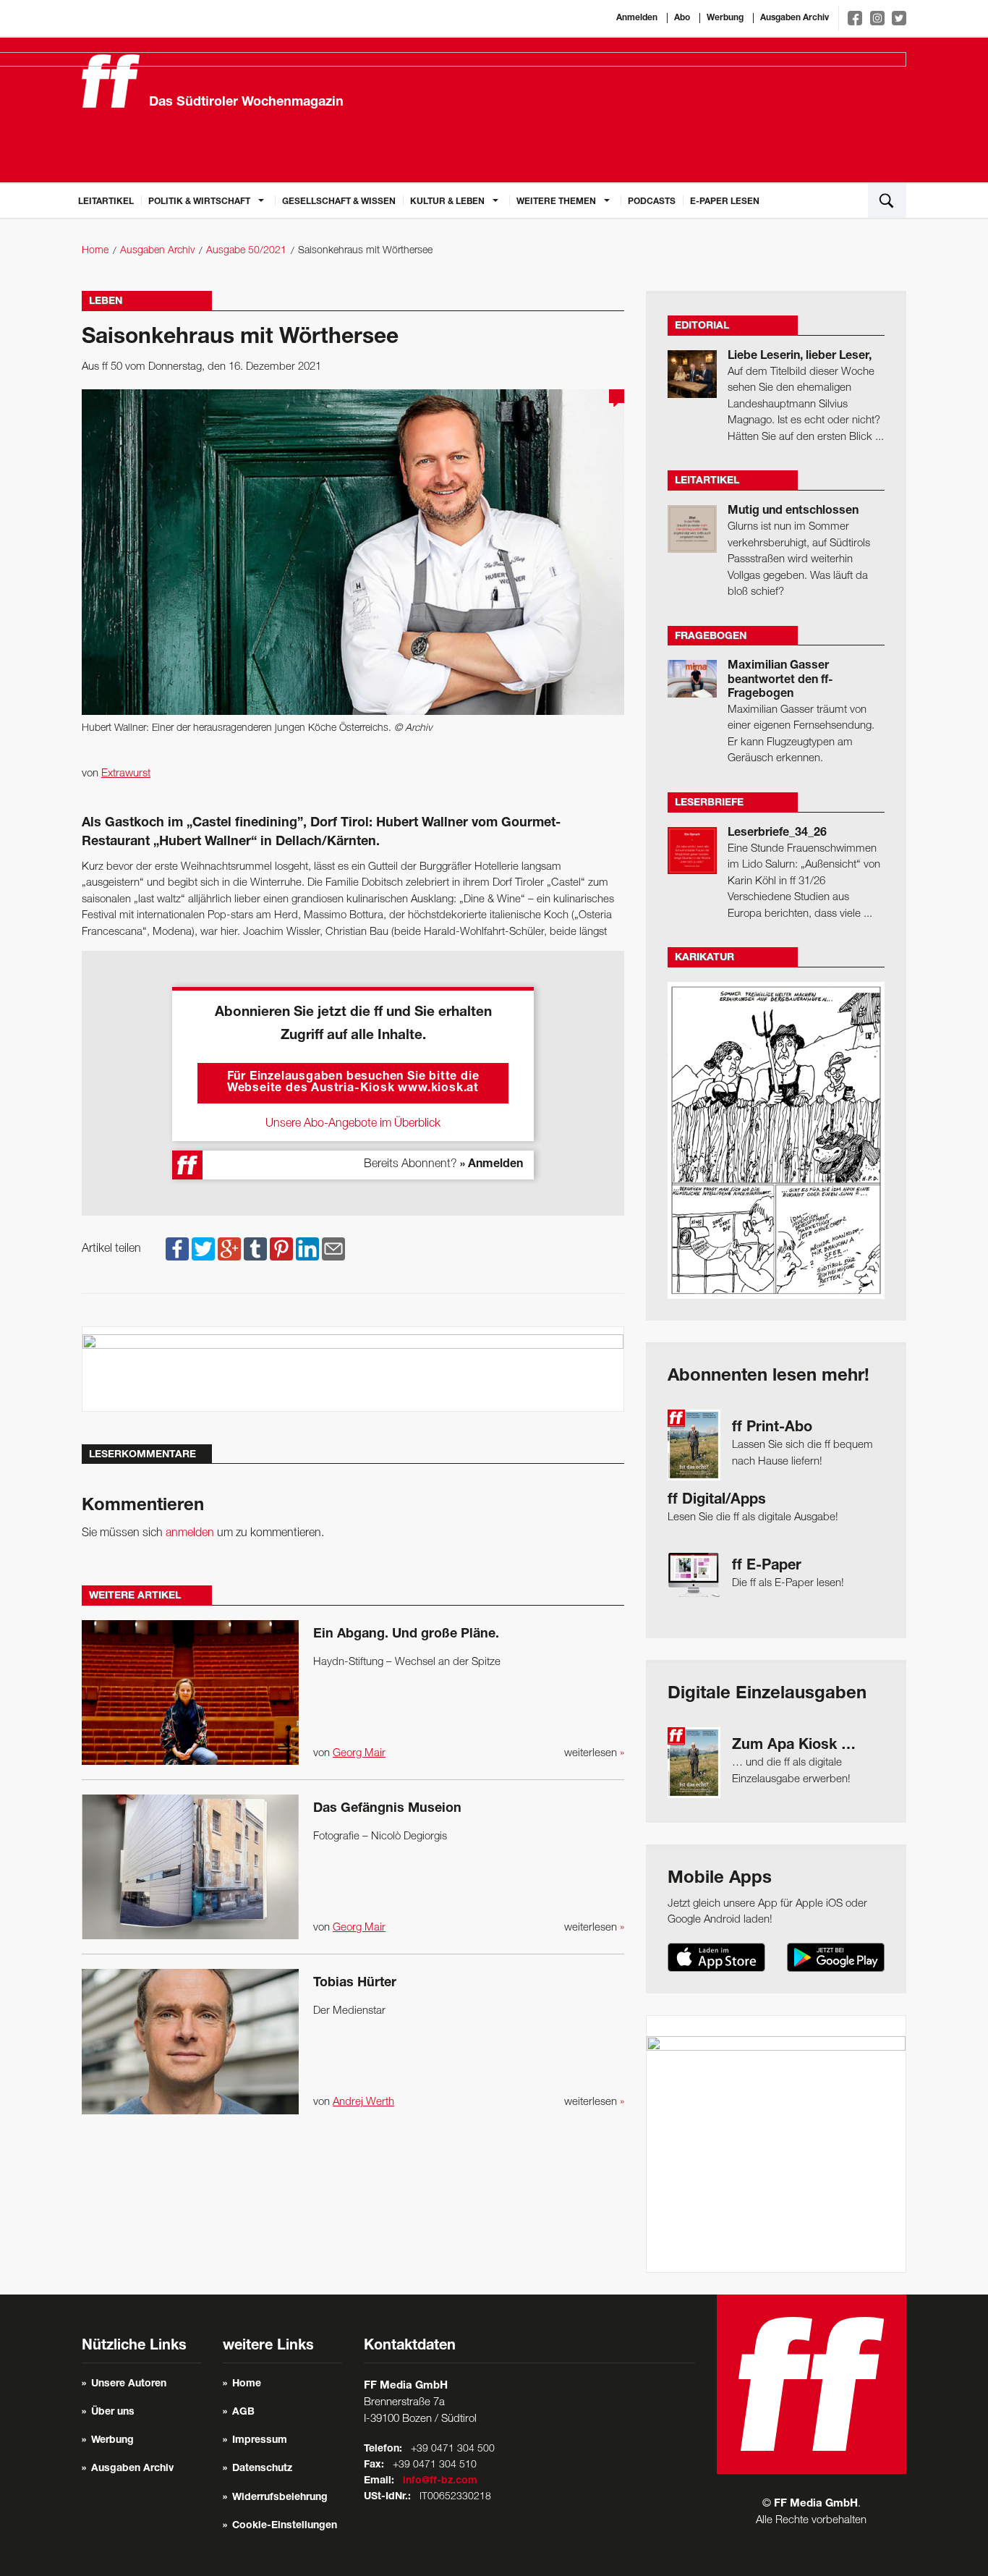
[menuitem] (106, 200)
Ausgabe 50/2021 (246, 251)
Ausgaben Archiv (795, 18)
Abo (682, 18)
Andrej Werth (363, 2102)
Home (95, 251)
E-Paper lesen (725, 202)
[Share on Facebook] (177, 1249)
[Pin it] (281, 1249)
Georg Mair (359, 1753)
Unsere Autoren (129, 2384)
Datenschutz (262, 2469)
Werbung (725, 18)
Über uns (113, 2412)
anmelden (190, 1533)
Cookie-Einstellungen (285, 2526)
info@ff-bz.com (440, 2481)
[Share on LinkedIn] (307, 1249)
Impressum (260, 2441)
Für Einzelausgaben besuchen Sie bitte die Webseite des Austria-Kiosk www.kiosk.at (353, 1083)
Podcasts (652, 202)
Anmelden (637, 18)
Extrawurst (126, 774)
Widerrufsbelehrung (280, 2498)
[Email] (333, 1249)
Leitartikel (106, 202)
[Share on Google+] (229, 1249)
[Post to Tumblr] (255, 1249)
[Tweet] (203, 1249)
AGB (243, 2412)
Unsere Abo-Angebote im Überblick (353, 1124)
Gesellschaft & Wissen (339, 202)
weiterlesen (594, 1753)
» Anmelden (491, 1165)
